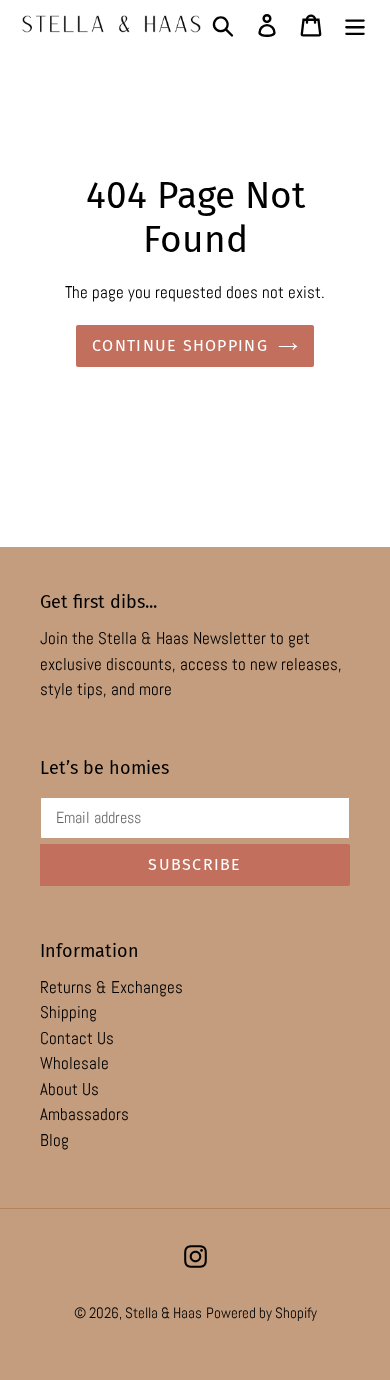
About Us (69, 1089)
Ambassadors (84, 1114)
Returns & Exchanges (111, 987)
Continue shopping (180, 345)
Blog (54, 1140)
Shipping (68, 1012)
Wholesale (74, 1063)
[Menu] (355, 23)
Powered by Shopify (261, 1312)
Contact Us (77, 1038)
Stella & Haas (163, 1312)
